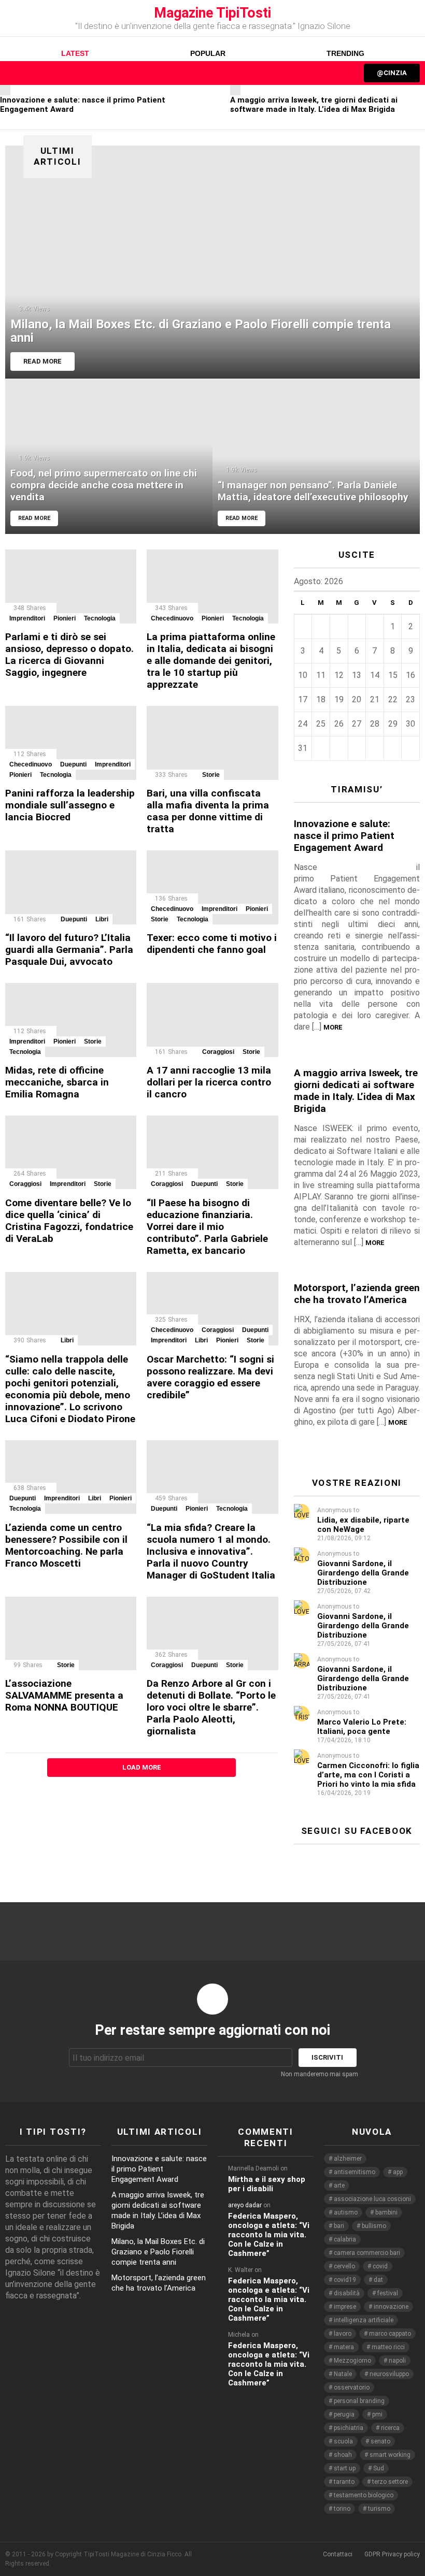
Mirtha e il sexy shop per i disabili (267, 2184)
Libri (102, 919)
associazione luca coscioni (372, 2199)
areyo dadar (245, 2205)
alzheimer (348, 2159)
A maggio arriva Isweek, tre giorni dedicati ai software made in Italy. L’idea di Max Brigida (314, 105)
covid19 (345, 2280)
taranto (344, 2482)
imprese (345, 2307)
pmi (377, 2414)
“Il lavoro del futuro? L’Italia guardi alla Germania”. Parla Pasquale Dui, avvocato (69, 950)
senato (380, 2441)
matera (344, 2347)
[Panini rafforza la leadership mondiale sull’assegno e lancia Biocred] (71, 743)
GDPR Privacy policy (392, 2554)
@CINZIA (392, 73)
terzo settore (390, 2482)
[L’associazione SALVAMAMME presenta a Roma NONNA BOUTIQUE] (71, 1634)
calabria (345, 2239)
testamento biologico (364, 2495)
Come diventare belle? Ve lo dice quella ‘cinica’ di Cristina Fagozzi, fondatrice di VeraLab (69, 1221)
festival (388, 2293)
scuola (343, 2441)
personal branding (359, 2401)
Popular (208, 53)
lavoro (343, 2334)
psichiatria (349, 2428)
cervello (344, 2266)
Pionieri (65, 618)
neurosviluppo (389, 2374)
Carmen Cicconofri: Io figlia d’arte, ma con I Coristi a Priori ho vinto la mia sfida (368, 1775)
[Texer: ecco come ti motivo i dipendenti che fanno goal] (212, 887)
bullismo (374, 2226)
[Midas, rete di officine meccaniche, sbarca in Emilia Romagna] (71, 1020)
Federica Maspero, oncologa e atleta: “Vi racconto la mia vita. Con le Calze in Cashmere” (269, 2235)
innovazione (391, 2307)
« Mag (398, 583)
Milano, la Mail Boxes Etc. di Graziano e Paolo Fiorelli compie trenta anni (158, 2252)
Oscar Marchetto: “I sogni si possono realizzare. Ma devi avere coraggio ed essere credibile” (210, 1377)
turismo (379, 2509)
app (398, 2172)
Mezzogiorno (352, 2361)
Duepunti (73, 764)
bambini (386, 2212)
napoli (397, 2361)
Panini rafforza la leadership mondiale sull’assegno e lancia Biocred (70, 805)
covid (380, 2266)
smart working (390, 2455)
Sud (379, 2468)
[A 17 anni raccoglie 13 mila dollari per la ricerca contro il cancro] (212, 1020)
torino (342, 2509)
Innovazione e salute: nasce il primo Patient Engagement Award (344, 836)
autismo (346, 2212)
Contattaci (338, 2554)
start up (345, 2468)
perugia (344, 2414)
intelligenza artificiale (364, 2320)
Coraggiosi (218, 1052)
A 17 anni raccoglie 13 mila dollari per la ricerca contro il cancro (209, 1082)
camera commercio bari (367, 2253)
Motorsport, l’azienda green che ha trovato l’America (357, 1294)
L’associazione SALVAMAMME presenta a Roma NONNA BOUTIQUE (64, 1695)
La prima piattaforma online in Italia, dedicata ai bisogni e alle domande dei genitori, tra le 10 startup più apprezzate (211, 661)
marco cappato (390, 2334)
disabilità (347, 2293)
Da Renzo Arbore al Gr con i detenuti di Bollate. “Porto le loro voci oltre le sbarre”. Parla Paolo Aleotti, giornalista (211, 1707)
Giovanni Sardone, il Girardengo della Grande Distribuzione (363, 1573)
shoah (343, 2455)
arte (339, 2186)
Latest (75, 53)
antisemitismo (355, 2172)
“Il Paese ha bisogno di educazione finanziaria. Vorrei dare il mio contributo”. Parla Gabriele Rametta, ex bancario (207, 1227)
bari (339, 2226)
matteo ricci (388, 2347)
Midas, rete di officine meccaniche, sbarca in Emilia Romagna (57, 1082)
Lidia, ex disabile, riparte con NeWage (363, 1525)
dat (378, 2280)
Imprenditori (27, 618)
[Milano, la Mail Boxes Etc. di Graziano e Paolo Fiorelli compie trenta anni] (212, 262)
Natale (343, 2374)
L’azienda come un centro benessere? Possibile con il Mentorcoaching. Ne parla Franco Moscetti (66, 1545)
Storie (211, 775)
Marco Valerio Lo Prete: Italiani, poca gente (362, 1727)
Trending (345, 53)
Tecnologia (100, 618)
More (333, 1027)
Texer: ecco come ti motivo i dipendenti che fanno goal (212, 944)
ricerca (390, 2428)
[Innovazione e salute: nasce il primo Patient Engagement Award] (5, 90)
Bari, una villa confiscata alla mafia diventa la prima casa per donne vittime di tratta (208, 811)
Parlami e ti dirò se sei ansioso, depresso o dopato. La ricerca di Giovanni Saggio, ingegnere (69, 655)
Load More (142, 1767)
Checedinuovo (172, 618)
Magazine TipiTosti (212, 13)
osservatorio (352, 2387)
